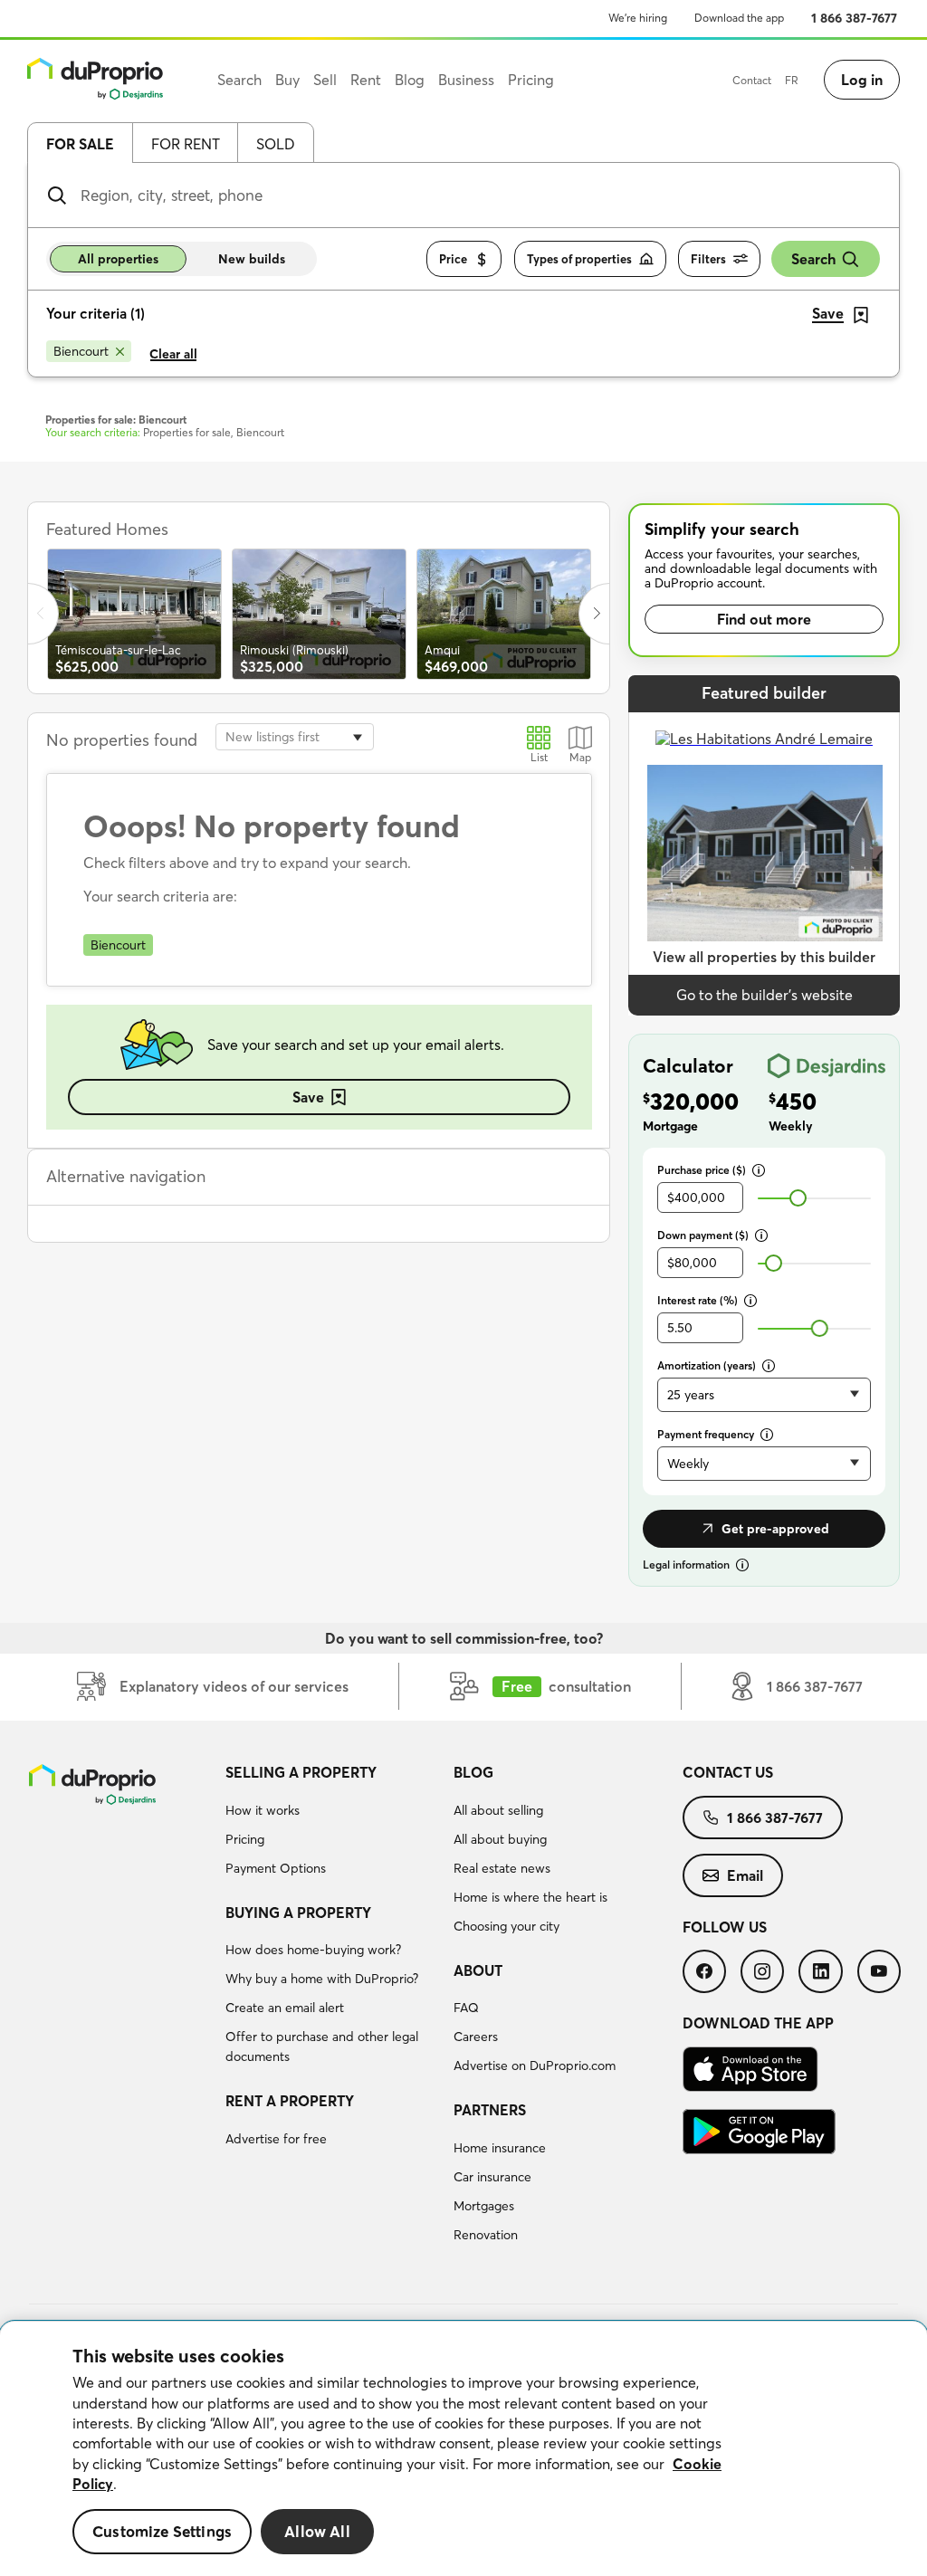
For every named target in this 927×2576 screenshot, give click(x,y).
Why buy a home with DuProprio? (322, 1979)
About (478, 1970)
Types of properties (579, 259)
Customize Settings (162, 2531)
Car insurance (492, 2177)
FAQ (466, 2008)
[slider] (798, 1198)
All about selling (498, 1810)
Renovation (486, 2235)
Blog (473, 1772)
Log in (862, 80)
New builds (252, 259)
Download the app (739, 18)
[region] (463, 2449)
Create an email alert (285, 2008)
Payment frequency (706, 1434)
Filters (708, 259)
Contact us (728, 1772)
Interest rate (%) (698, 1300)
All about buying (500, 1839)
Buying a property (298, 1913)
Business (466, 80)
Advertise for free (276, 2139)
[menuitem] (333, 1823)
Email (745, 1875)
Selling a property (301, 1772)
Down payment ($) (703, 1235)
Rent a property (290, 2101)
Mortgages (484, 2206)
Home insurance (500, 2148)
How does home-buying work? (313, 1950)
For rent (186, 144)
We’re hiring (638, 18)
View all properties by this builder (764, 957)
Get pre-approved (775, 1529)
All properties (118, 259)
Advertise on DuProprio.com (535, 2066)
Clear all (173, 354)
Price (453, 259)
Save (308, 1097)
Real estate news (502, 1868)
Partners (490, 2110)
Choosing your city (507, 1926)
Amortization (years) (707, 1365)
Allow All (317, 2531)
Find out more (764, 619)
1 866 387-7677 (854, 18)
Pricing (245, 1839)
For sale (80, 144)
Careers (476, 2037)
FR (792, 80)
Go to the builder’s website (765, 995)
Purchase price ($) (702, 1170)
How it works (263, 1810)
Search (813, 259)
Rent (366, 80)
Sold (276, 144)
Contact (752, 80)
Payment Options (276, 1868)
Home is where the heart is (530, 1897)
